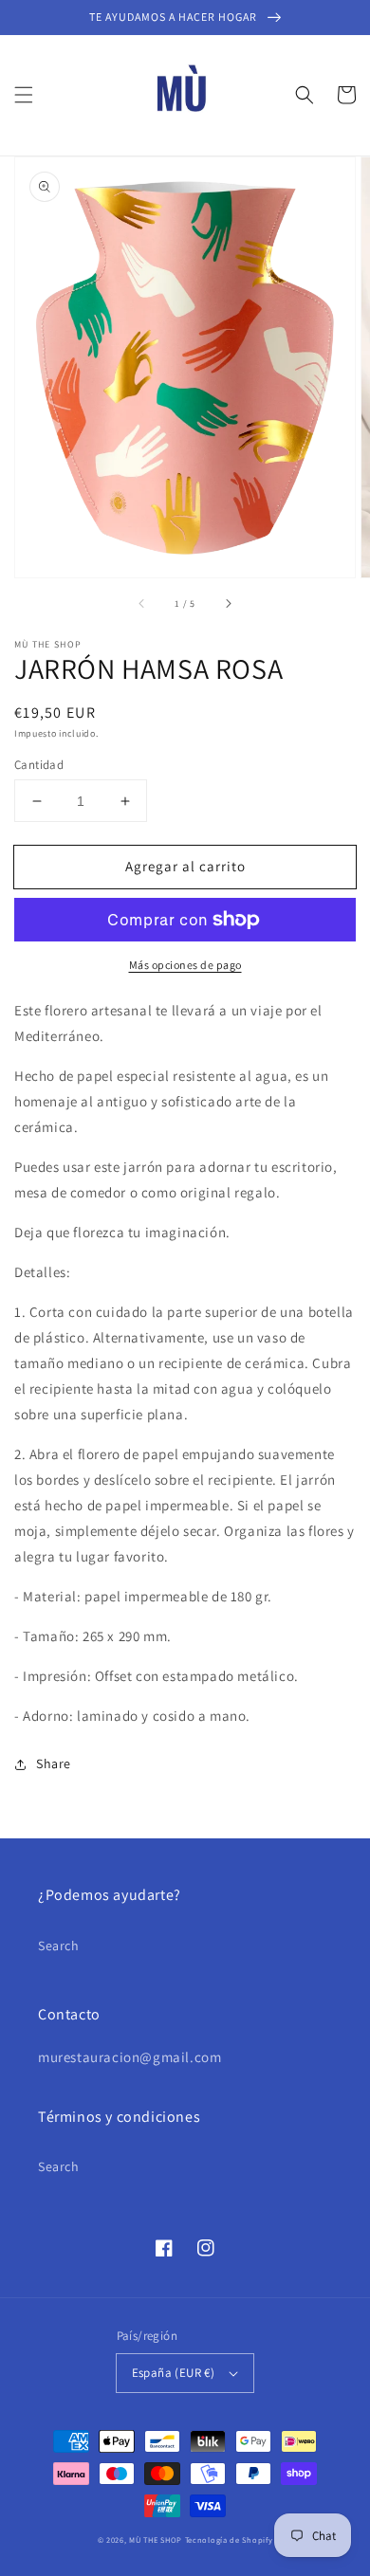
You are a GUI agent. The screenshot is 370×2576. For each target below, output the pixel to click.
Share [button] (54, 1763)
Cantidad (39, 765)
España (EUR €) (174, 2373)
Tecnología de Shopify (229, 2539)
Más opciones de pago (185, 965)
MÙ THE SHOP (156, 2539)
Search (59, 1946)
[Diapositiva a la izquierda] (142, 604)
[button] (24, 95)
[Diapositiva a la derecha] (228, 604)
